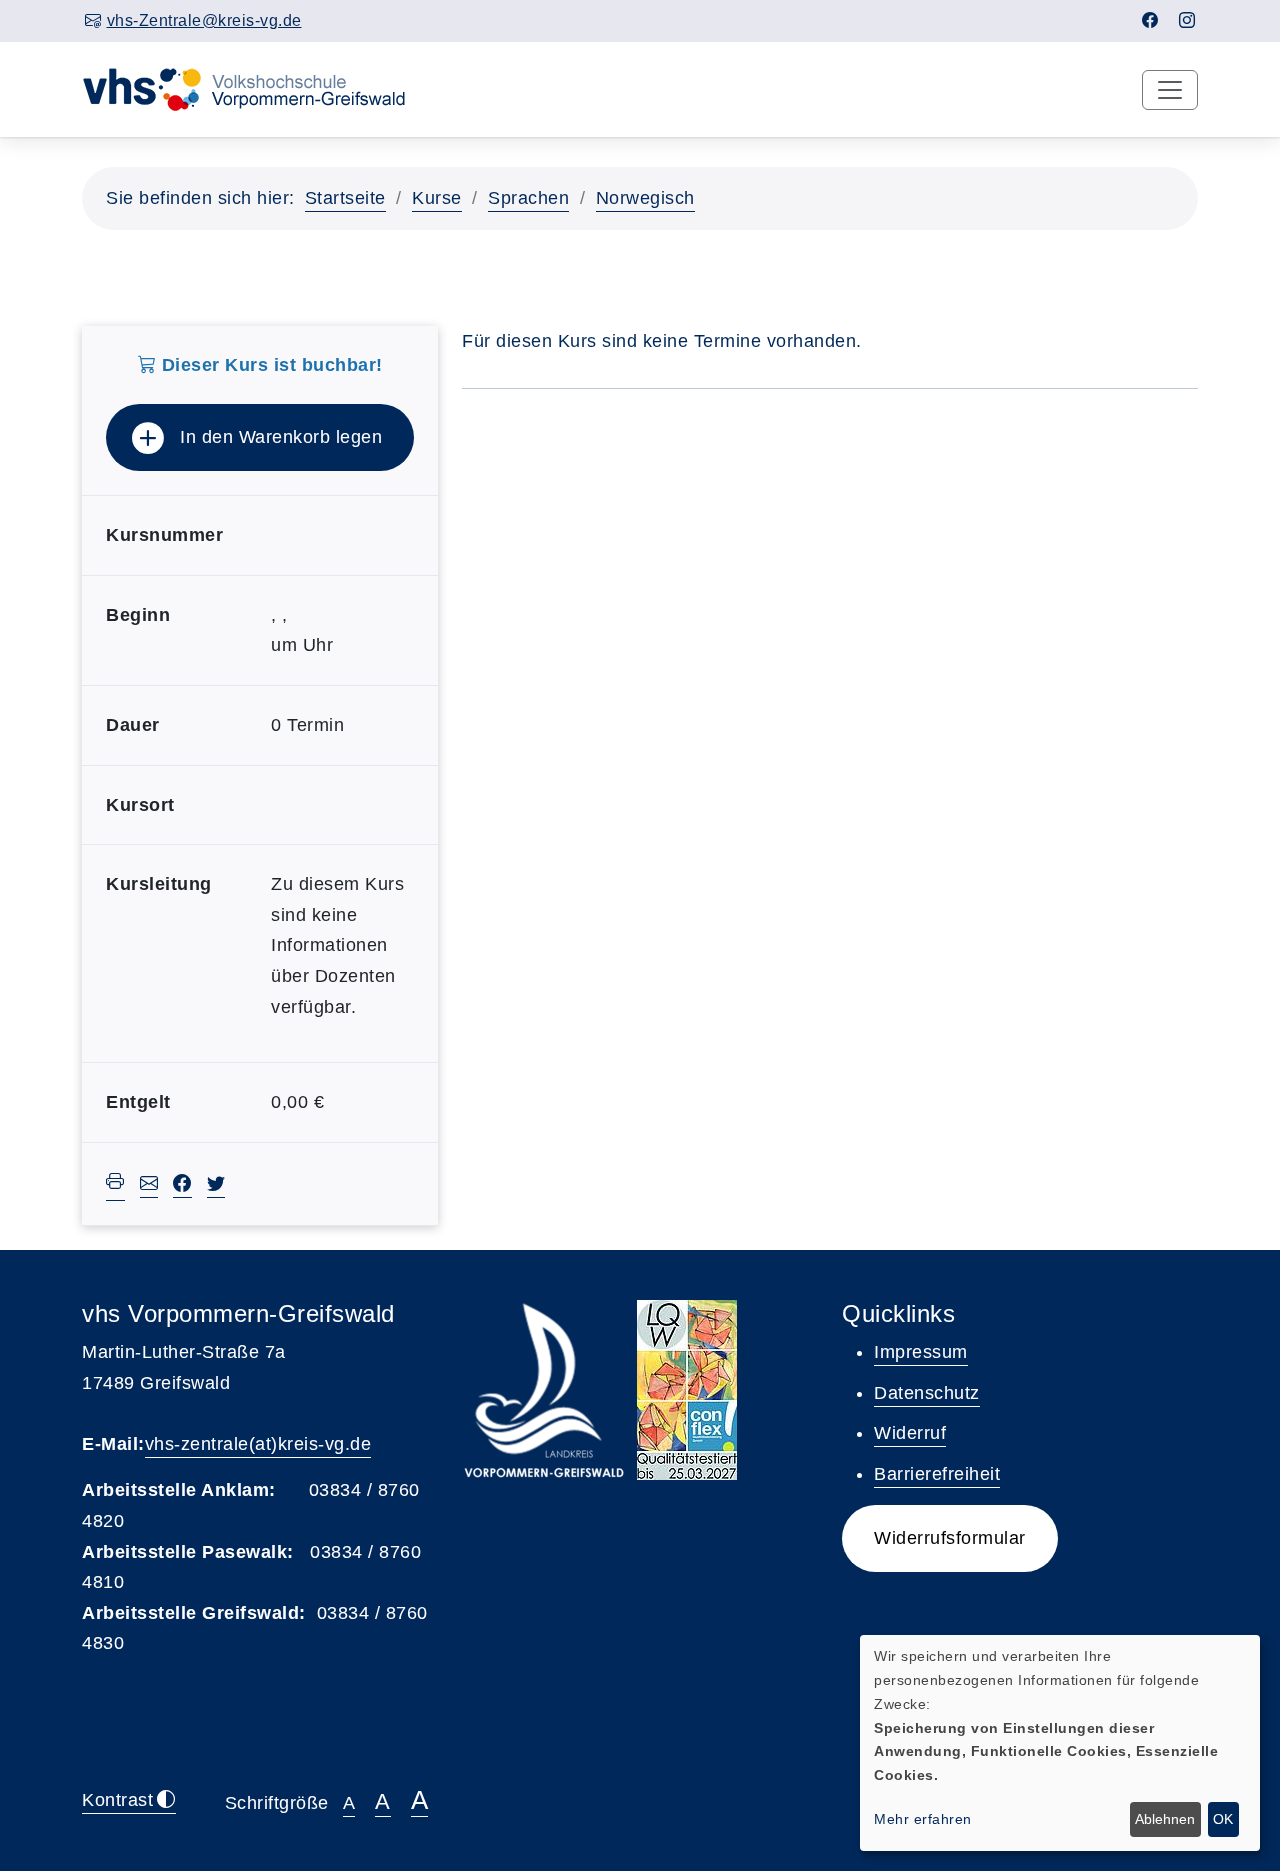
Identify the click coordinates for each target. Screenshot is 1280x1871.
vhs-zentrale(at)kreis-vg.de (258, 1444)
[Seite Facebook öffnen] (1150, 20)
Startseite (345, 198)
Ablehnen (1165, 1819)
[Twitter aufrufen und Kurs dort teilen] (216, 1186)
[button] (950, 1538)
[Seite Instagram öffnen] (1187, 20)
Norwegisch (645, 198)
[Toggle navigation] (1170, 90)
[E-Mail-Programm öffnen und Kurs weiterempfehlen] (149, 1186)
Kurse (437, 198)
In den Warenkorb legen (281, 437)
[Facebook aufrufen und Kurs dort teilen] (182, 1186)
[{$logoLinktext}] (257, 88)
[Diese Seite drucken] (115, 1184)
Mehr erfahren (923, 1819)
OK (1223, 1819)
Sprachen (528, 198)
